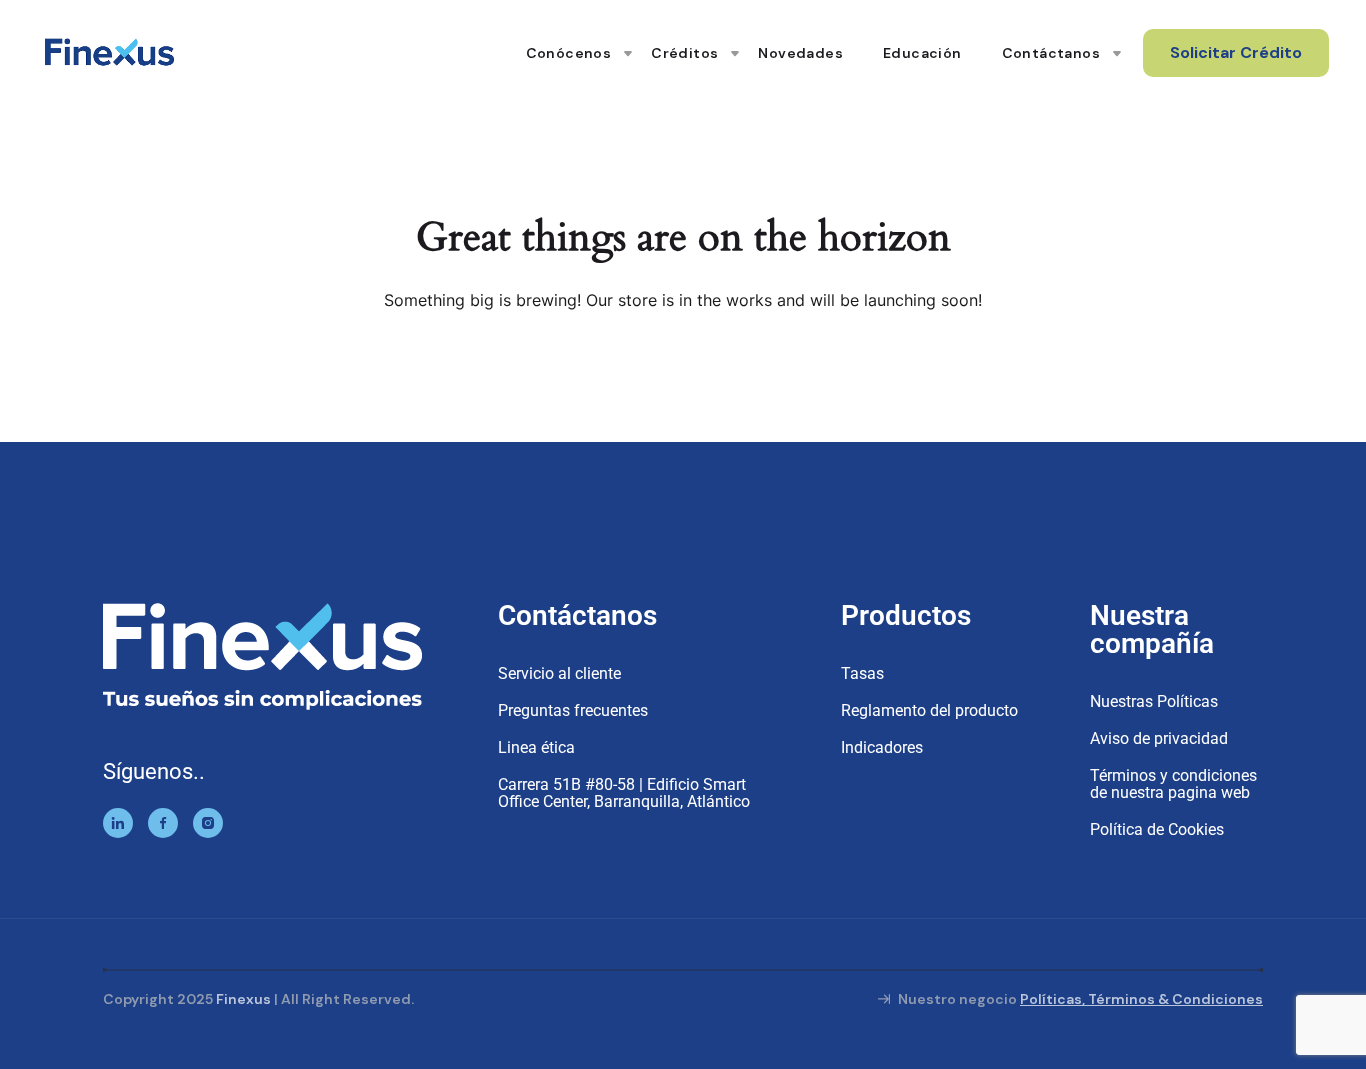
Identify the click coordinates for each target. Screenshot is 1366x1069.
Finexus (243, 999)
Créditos (684, 53)
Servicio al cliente (559, 673)
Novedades (800, 53)
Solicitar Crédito (1236, 52)
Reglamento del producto (929, 710)
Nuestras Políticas (1154, 701)
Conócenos (569, 53)
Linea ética (536, 747)
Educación (922, 53)
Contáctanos (1051, 53)
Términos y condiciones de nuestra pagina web (1173, 784)
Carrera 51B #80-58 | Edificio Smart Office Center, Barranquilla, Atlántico (624, 793)
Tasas (862, 673)
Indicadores (882, 747)
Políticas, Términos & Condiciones (1141, 999)
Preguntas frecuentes (573, 710)
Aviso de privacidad (1159, 738)
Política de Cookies (1157, 829)
